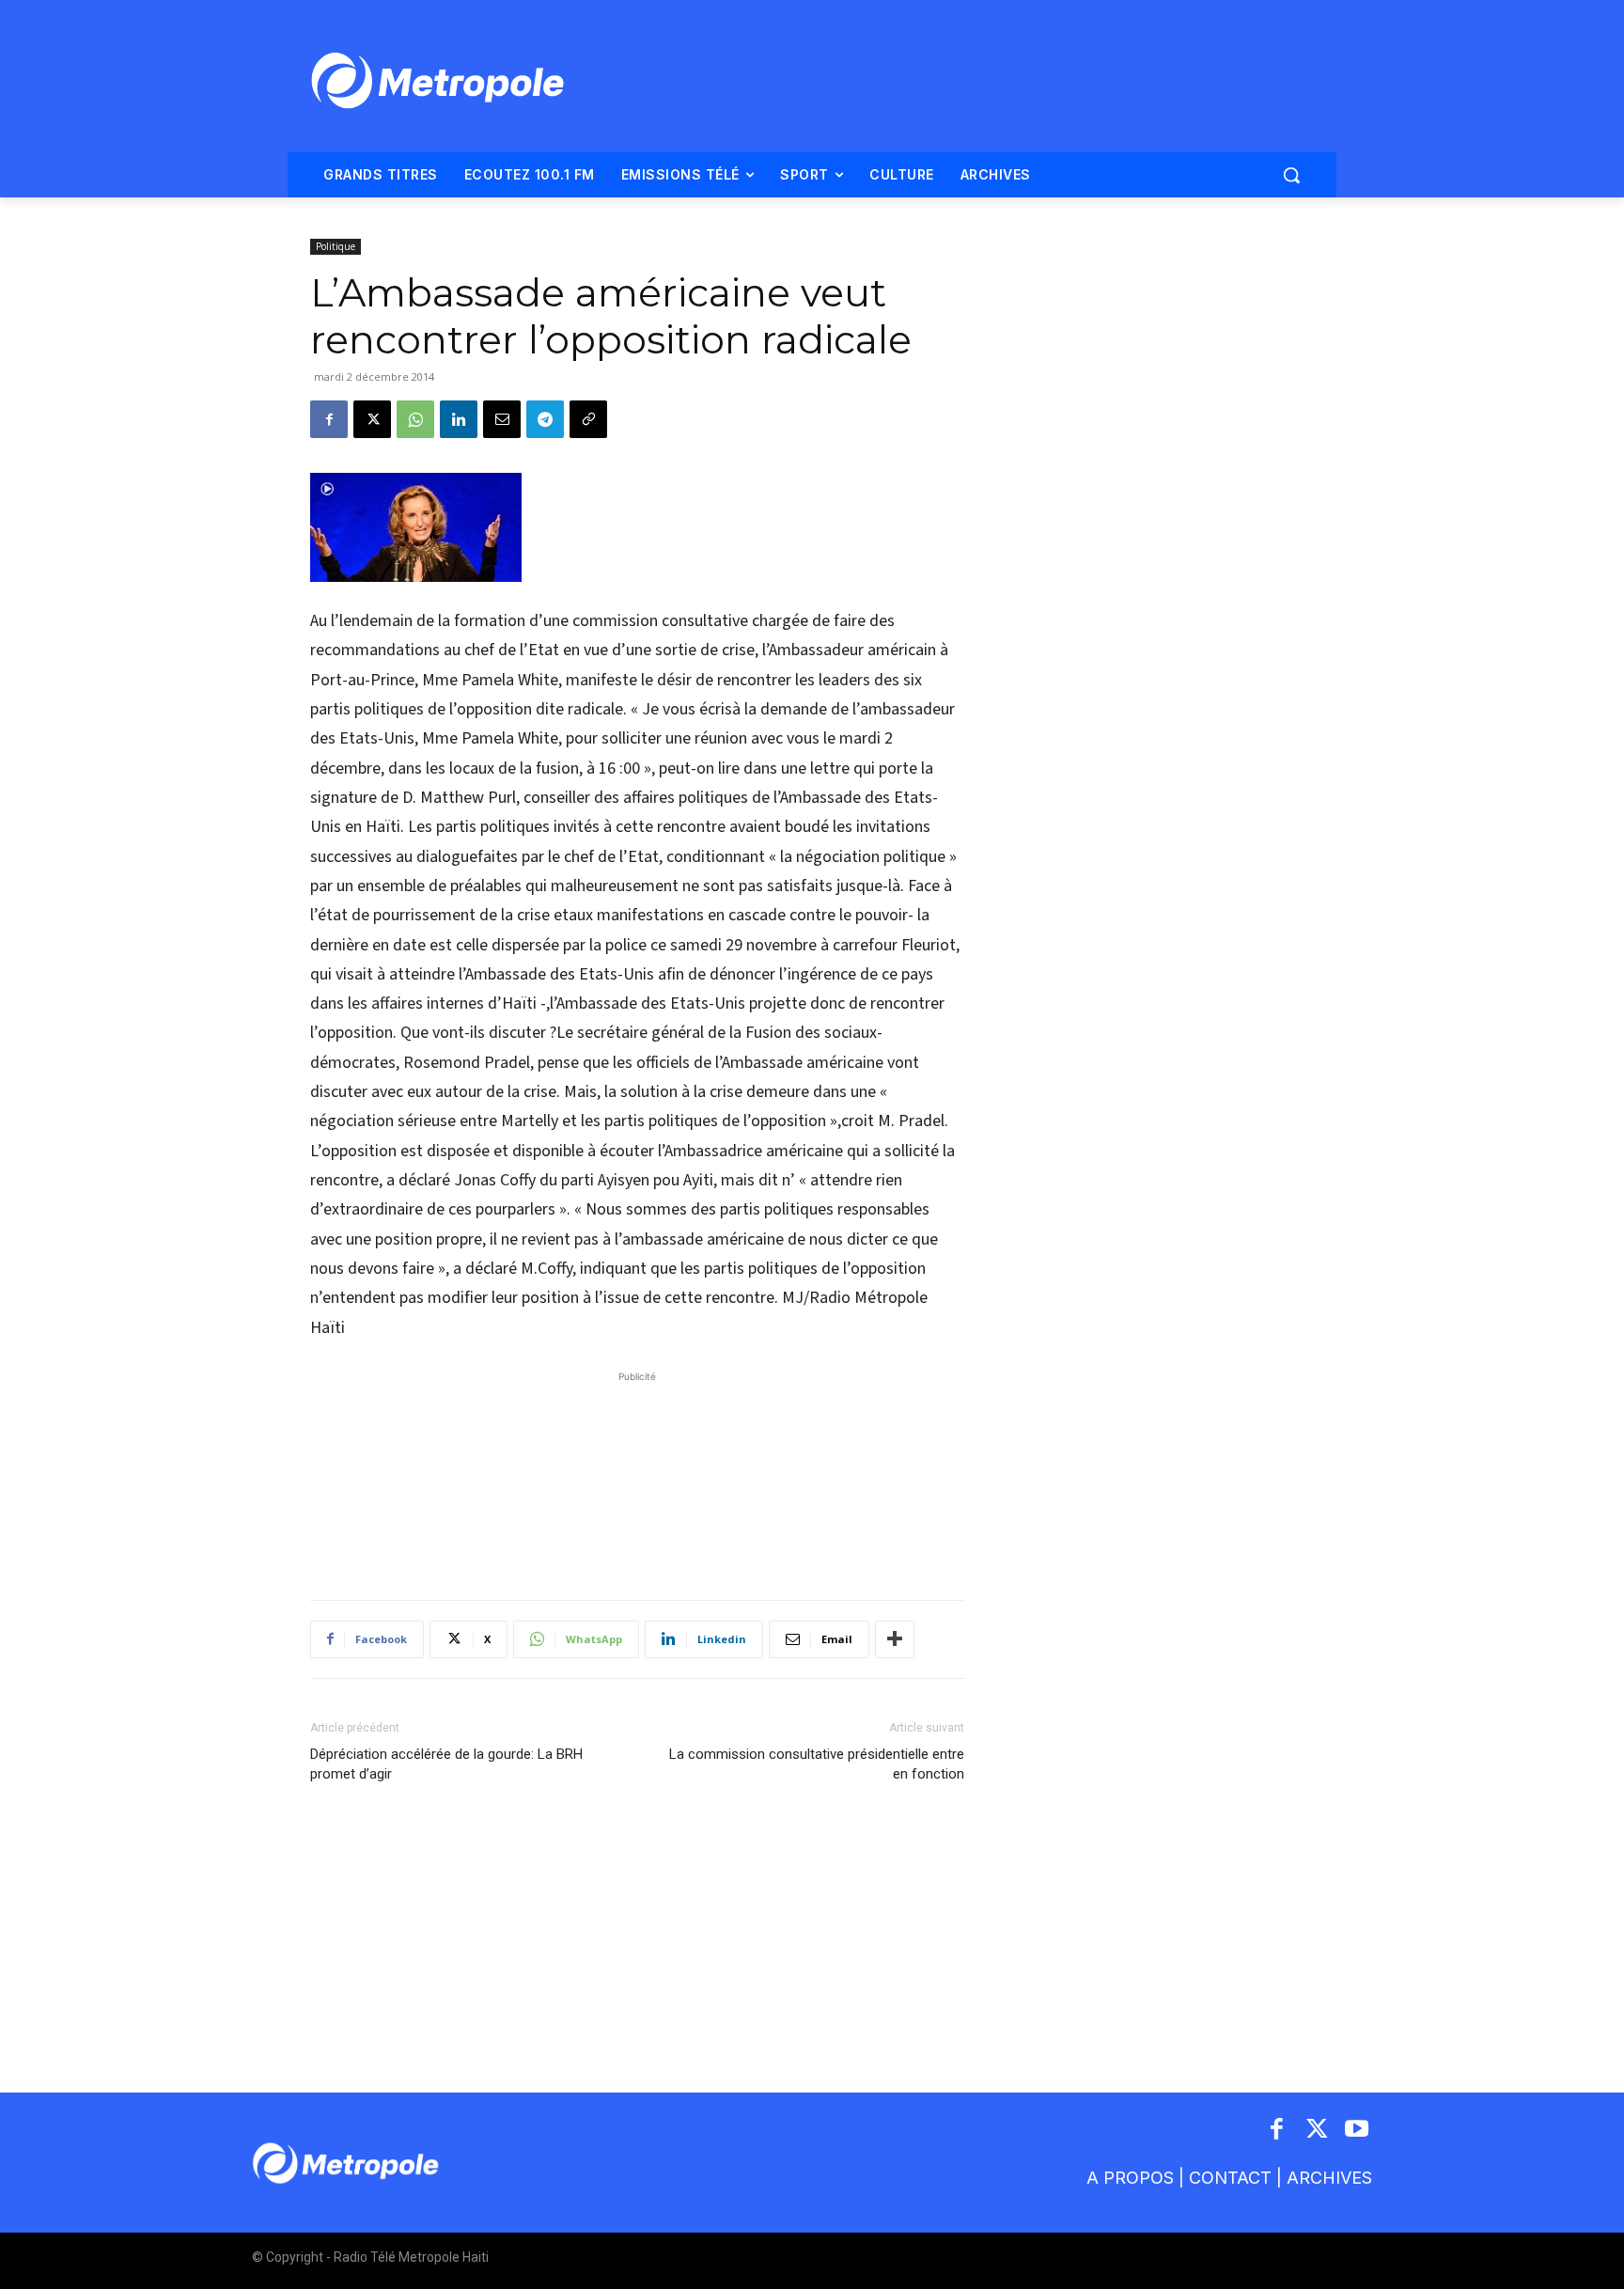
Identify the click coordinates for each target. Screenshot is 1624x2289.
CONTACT (1230, 2178)
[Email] (502, 419)
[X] (372, 419)
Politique (336, 246)
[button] (1291, 175)
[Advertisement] (637, 1476)
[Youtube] (1358, 2131)
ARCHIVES (1329, 2178)
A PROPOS (1130, 2178)
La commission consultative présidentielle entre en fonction (817, 1764)
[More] (895, 1639)
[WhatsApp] (415, 419)
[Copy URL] (588, 419)
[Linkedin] (459, 419)
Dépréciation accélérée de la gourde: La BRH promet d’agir (446, 1764)
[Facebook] (329, 419)
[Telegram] (545, 419)
